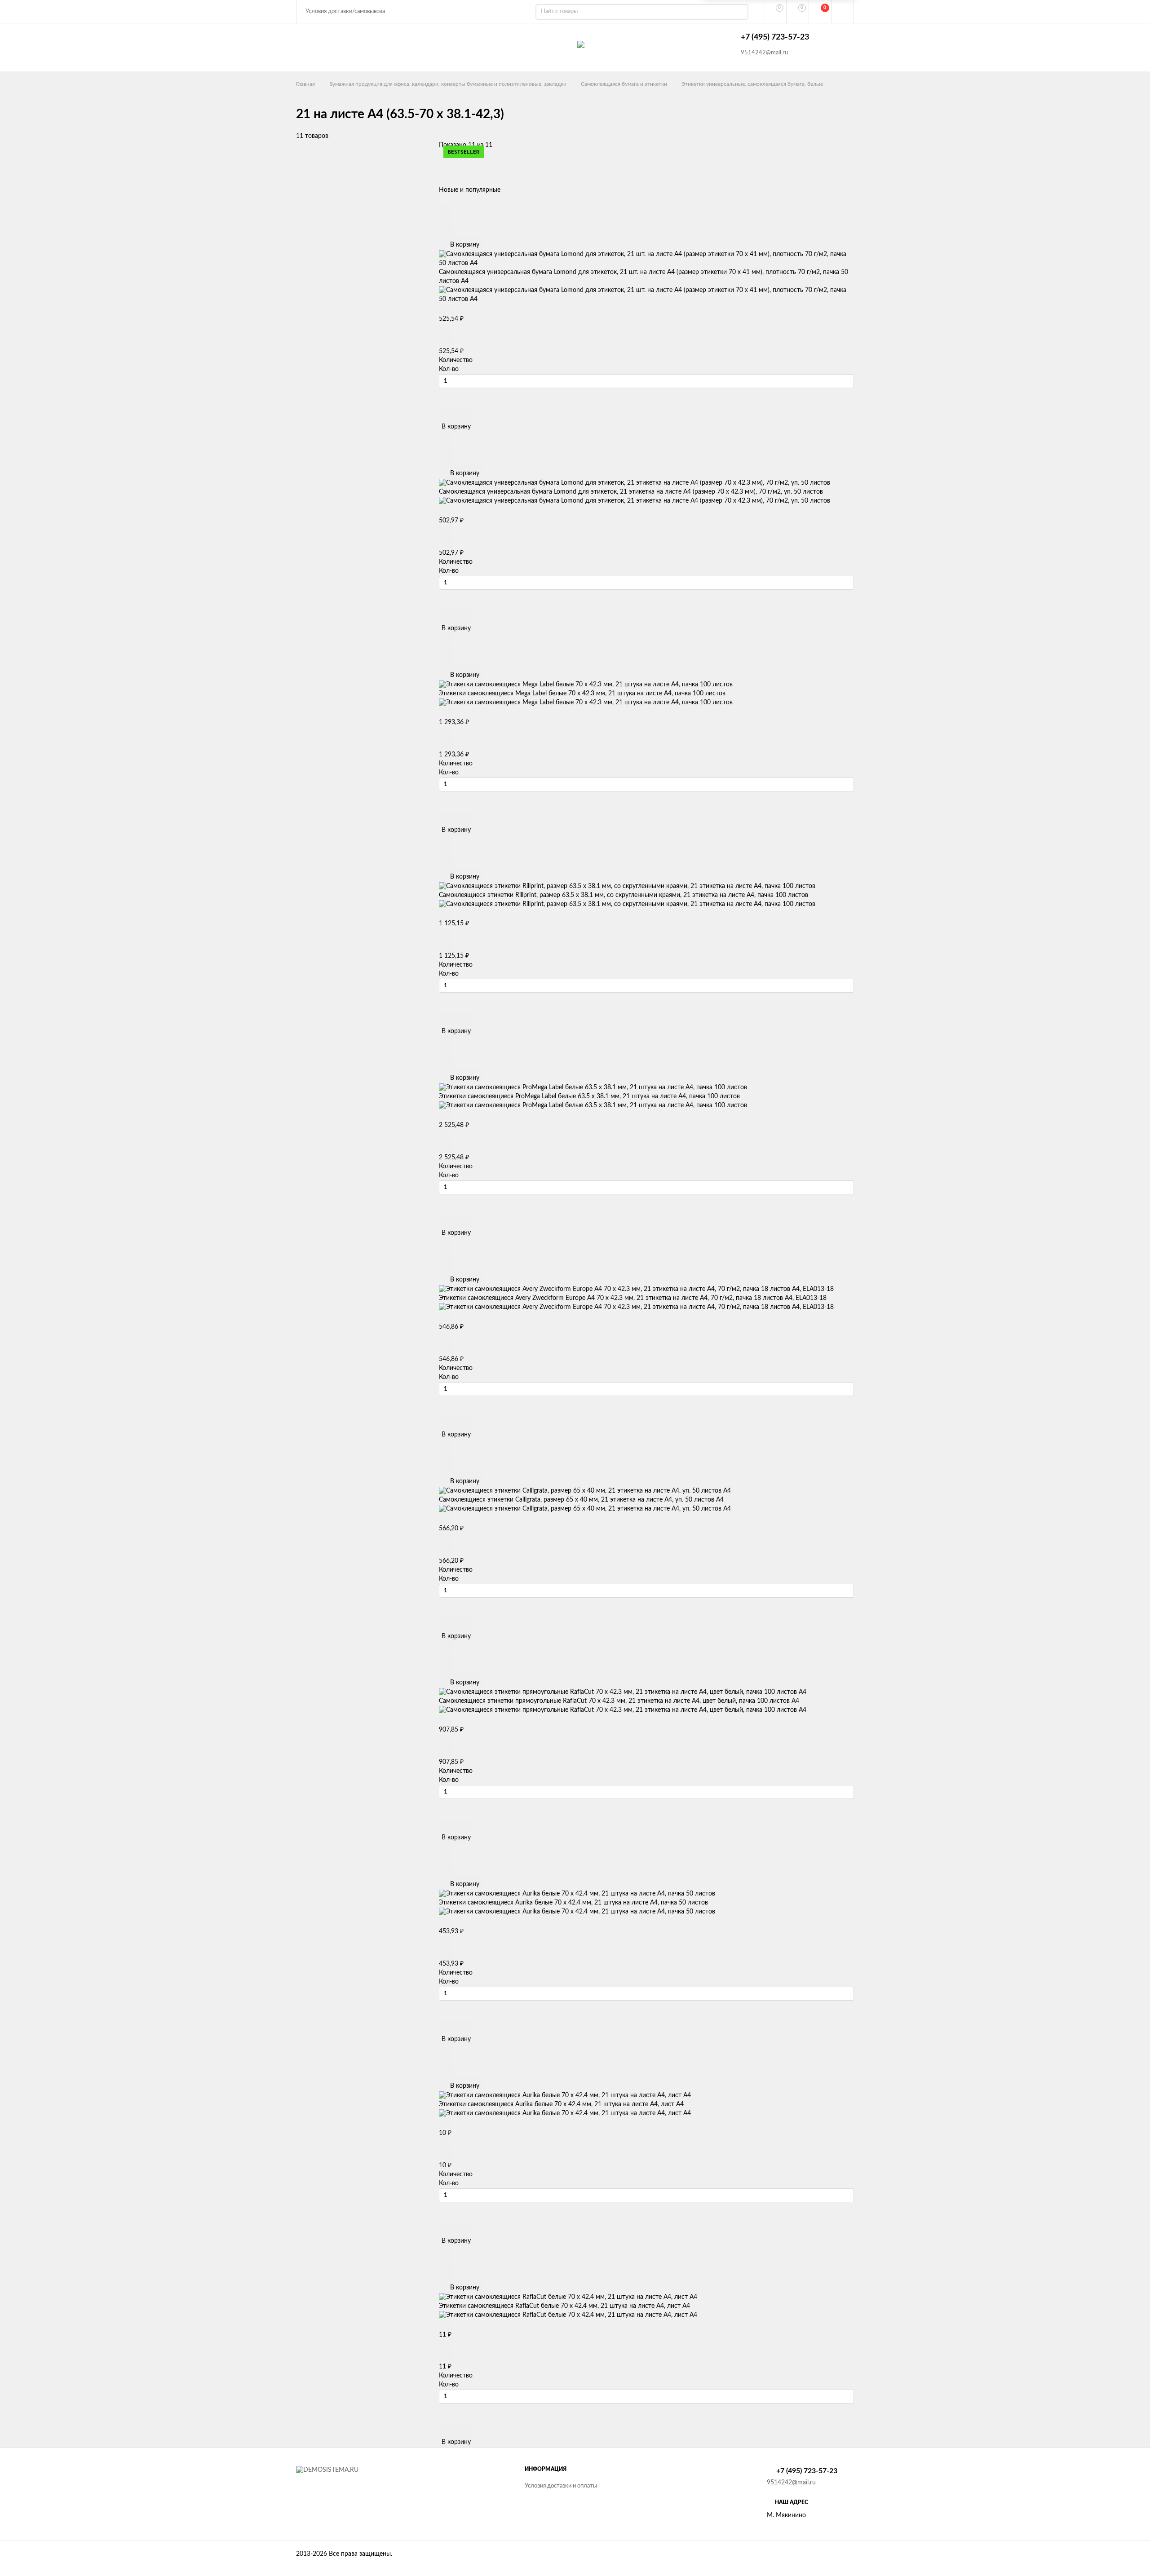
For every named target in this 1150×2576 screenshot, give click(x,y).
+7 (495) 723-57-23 (775, 37)
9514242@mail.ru (764, 53)
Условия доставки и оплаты (561, 2486)
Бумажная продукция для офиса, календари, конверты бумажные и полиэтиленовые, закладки (448, 84)
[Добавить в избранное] (445, 219)
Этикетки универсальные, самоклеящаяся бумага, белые (752, 84)
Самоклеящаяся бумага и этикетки (624, 84)
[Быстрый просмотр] (445, 209)
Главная (305, 84)
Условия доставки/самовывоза (345, 11)
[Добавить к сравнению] (446, 230)
